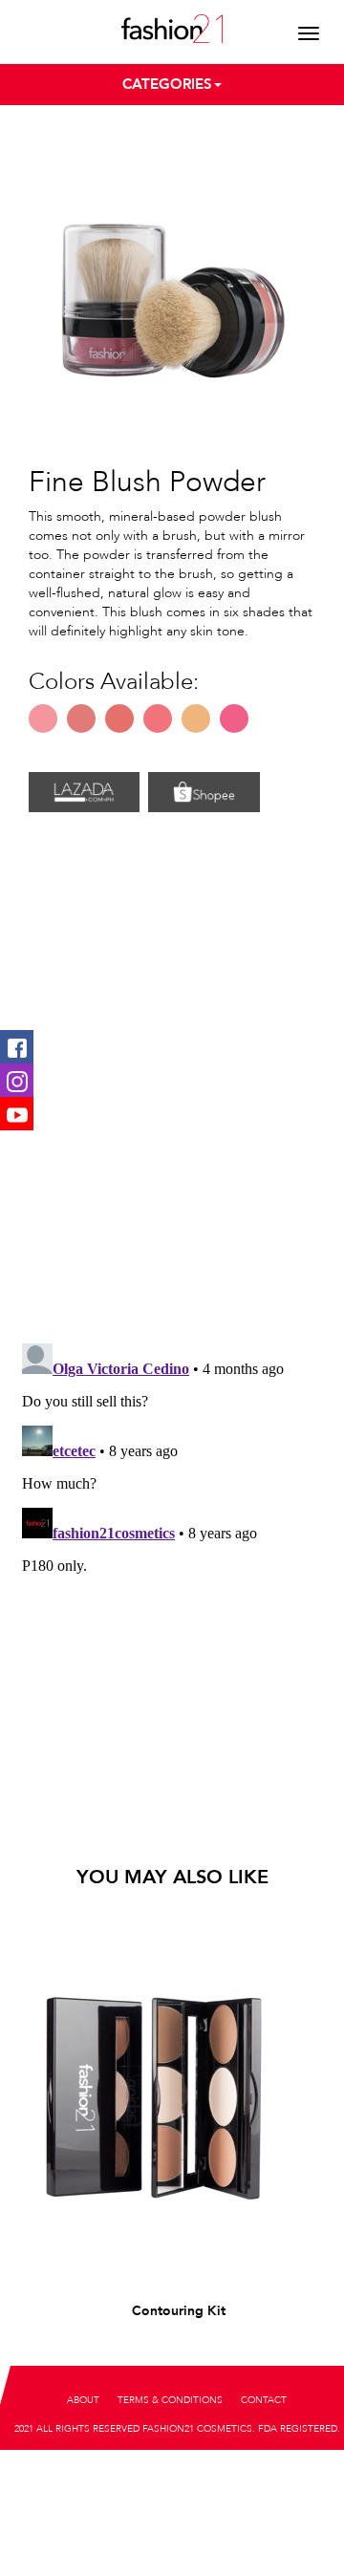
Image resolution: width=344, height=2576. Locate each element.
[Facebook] (17, 1047)
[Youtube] (17, 1114)
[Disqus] (172, 1080)
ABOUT (83, 2400)
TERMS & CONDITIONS (170, 2400)
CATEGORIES (167, 84)
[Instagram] (17, 1080)
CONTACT (264, 2400)
